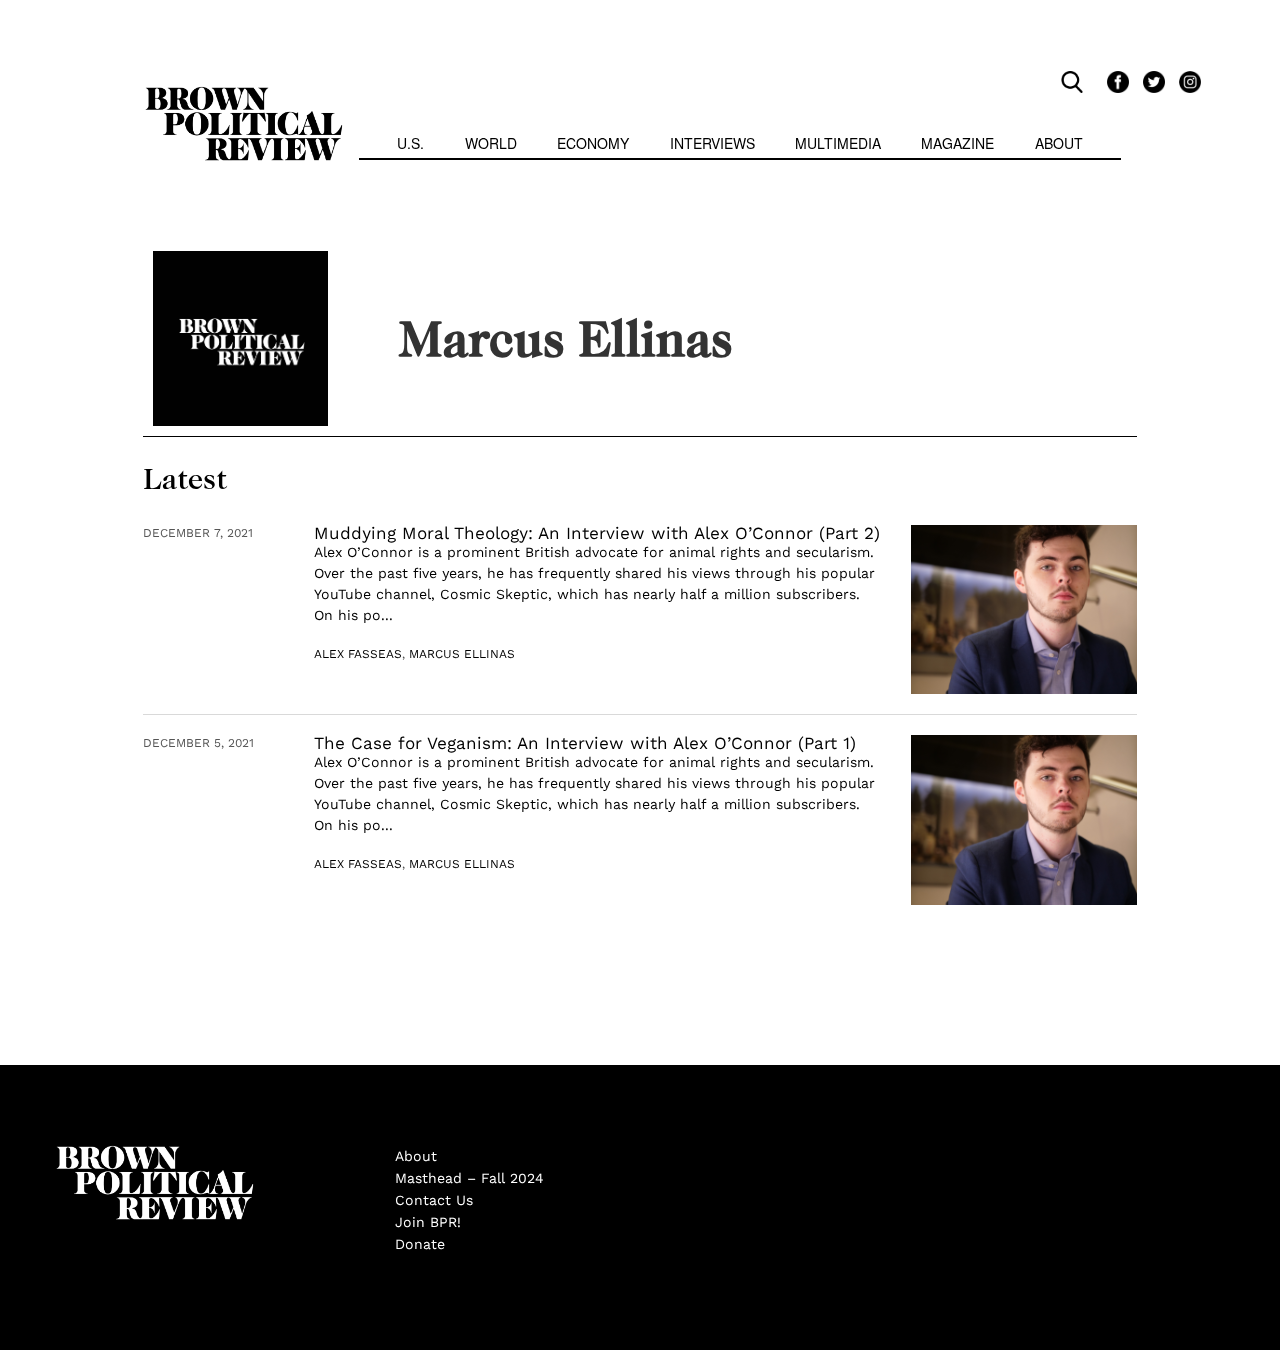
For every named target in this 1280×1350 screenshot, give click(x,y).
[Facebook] (1115, 81)
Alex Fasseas (358, 654)
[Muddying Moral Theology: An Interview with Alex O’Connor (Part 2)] (1024, 610)
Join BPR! (428, 1222)
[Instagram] (1185, 81)
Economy (593, 143)
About (1059, 143)
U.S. (410, 143)
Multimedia (838, 143)
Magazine (957, 143)
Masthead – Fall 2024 (469, 1178)
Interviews (712, 143)
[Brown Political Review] (244, 96)
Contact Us (434, 1200)
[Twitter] (1151, 81)
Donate (420, 1244)
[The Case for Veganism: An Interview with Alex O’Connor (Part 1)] (1024, 820)
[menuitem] (410, 145)
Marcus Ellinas (462, 654)
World (491, 143)
